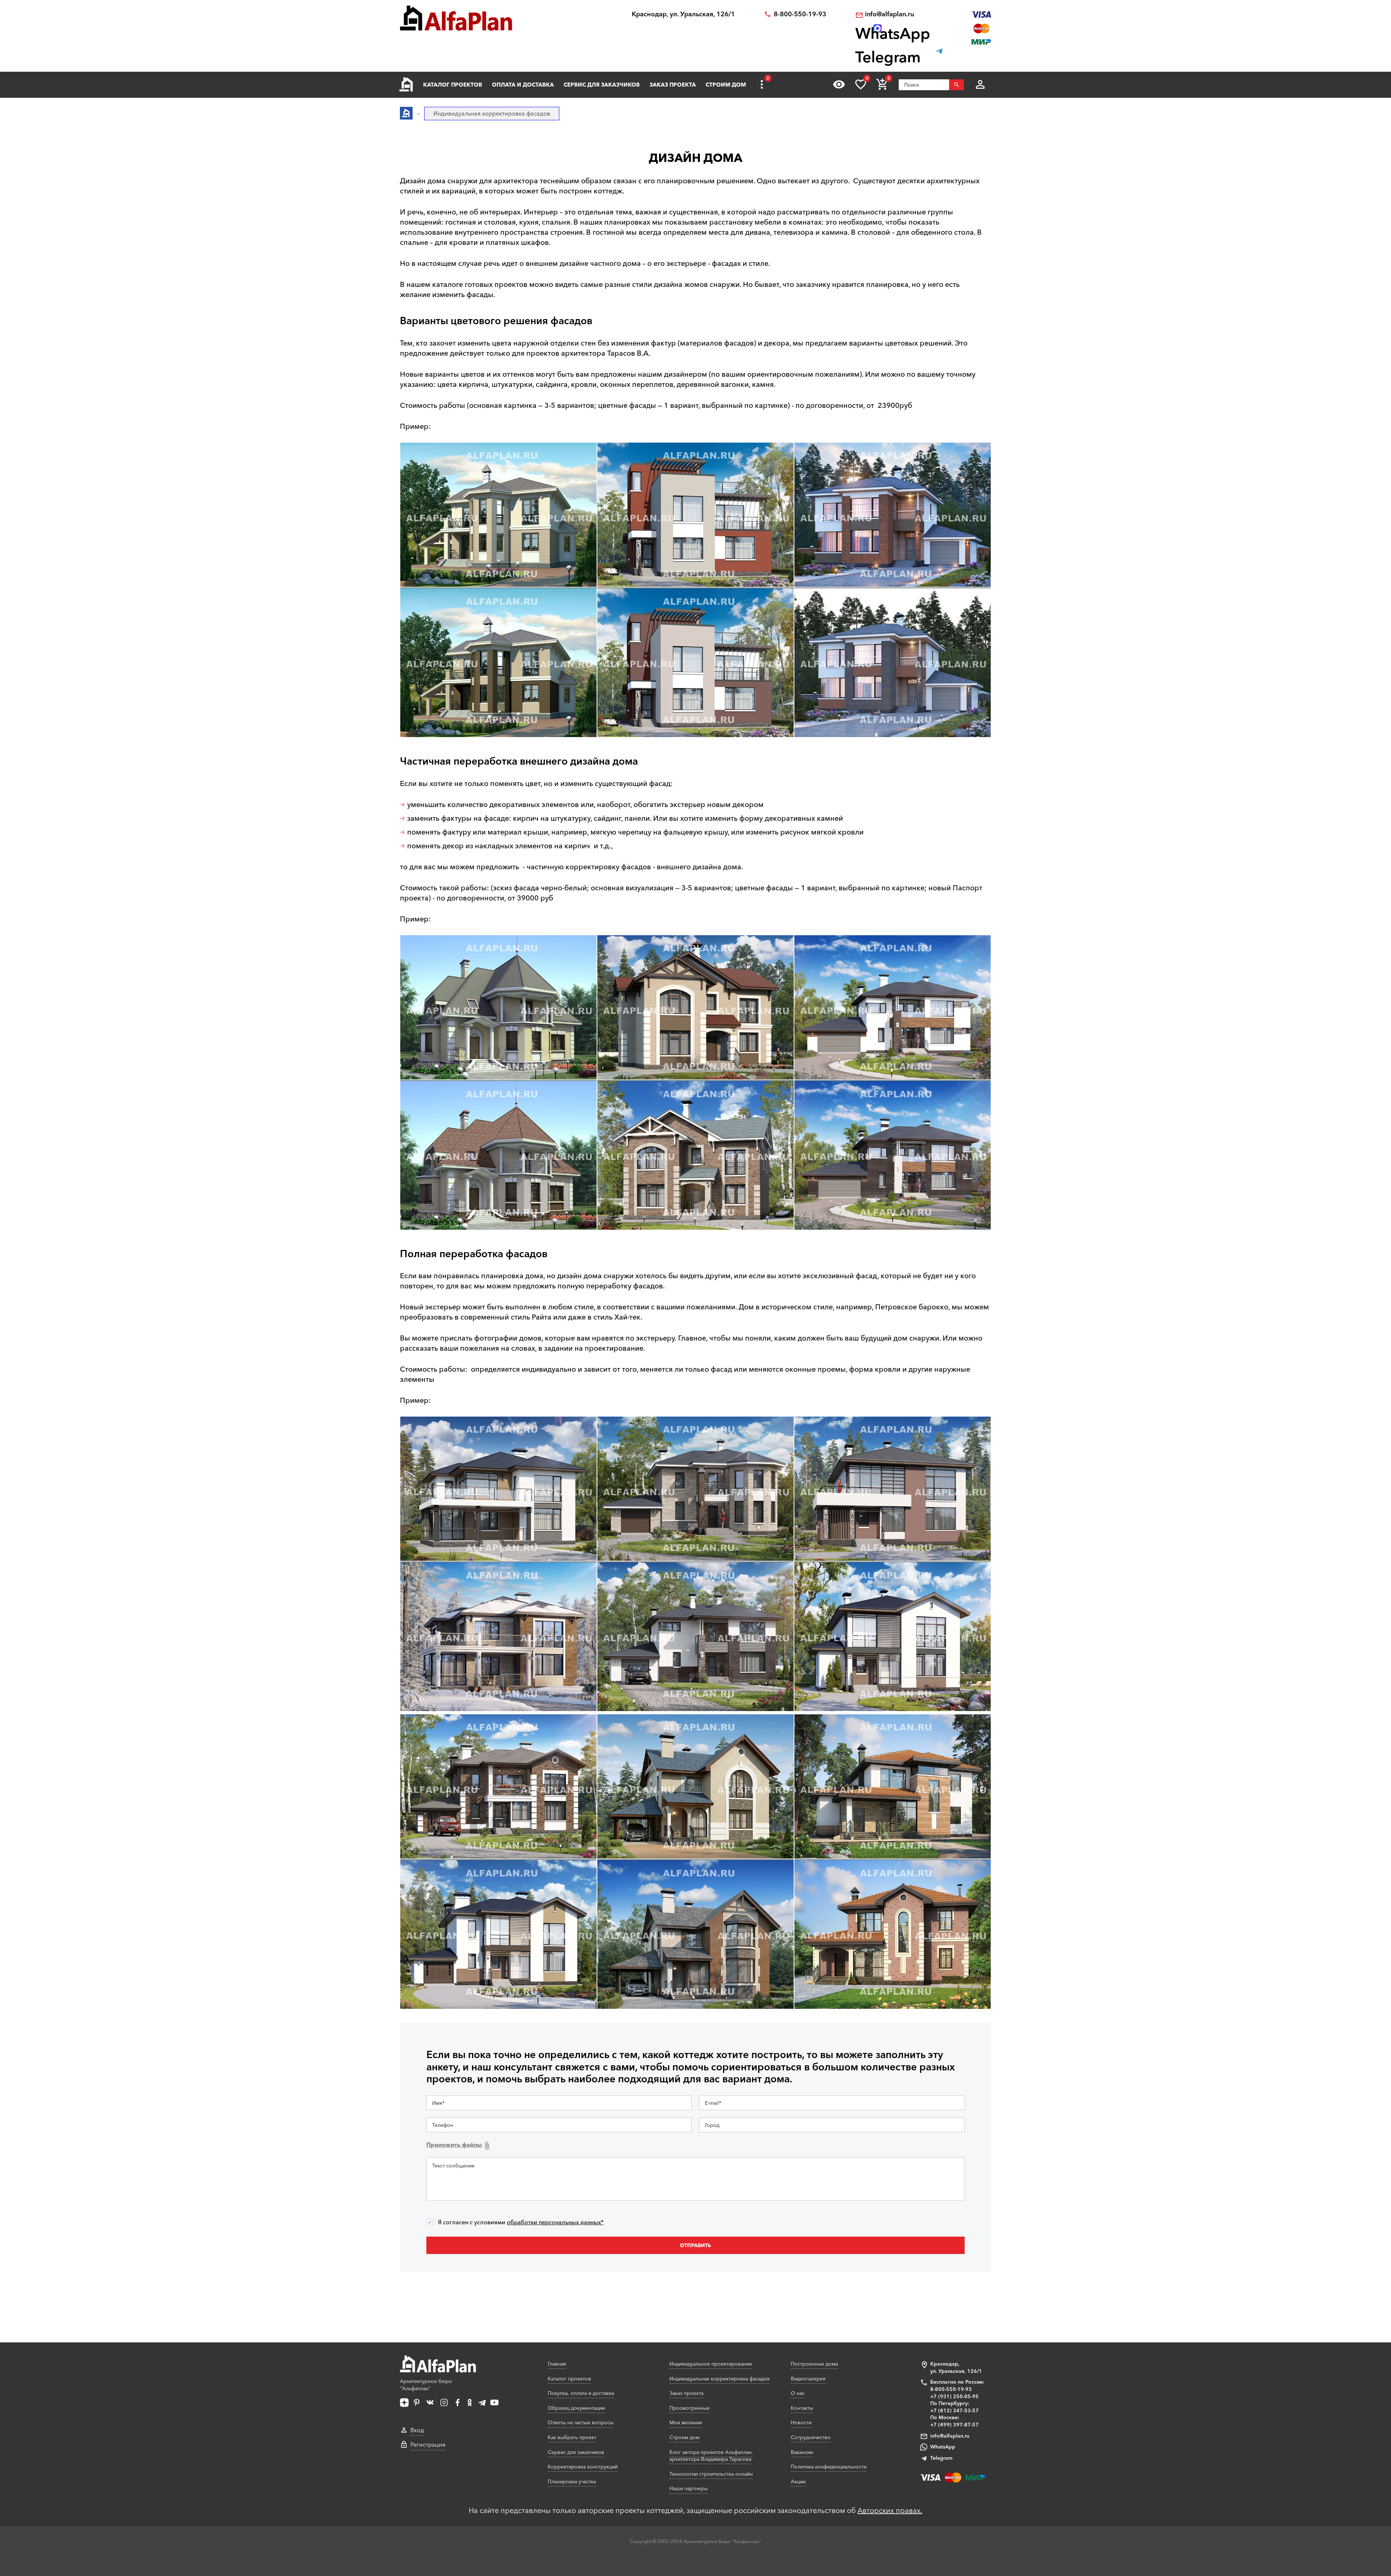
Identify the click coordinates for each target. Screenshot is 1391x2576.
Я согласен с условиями (521, 2222)
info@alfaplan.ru (889, 14)
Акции (798, 2481)
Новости (801, 2422)
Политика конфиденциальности (829, 2467)
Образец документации (576, 2408)
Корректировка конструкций (583, 2467)
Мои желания (686, 2422)
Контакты (802, 2408)
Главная (557, 2364)
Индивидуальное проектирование (711, 2364)
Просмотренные (690, 2408)
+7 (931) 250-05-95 (955, 2396)
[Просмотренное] (839, 84)
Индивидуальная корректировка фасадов (720, 2379)
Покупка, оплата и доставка (581, 2393)
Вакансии (802, 2452)
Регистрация (428, 2445)
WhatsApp (943, 2447)
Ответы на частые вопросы (581, 2422)
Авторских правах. (890, 2510)
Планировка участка (572, 2481)
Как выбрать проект (572, 2437)
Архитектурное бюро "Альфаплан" (426, 2385)
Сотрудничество (811, 2437)
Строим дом (726, 85)
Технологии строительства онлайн (711, 2474)
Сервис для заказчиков (602, 85)
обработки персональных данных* (555, 2222)
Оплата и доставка (523, 85)
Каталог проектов (453, 85)
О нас (798, 2393)
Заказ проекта (673, 85)
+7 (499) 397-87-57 (955, 2425)
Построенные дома (814, 2364)
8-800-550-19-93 (800, 14)
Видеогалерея (808, 2379)
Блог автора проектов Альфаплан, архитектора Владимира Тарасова (711, 2456)
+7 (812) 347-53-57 (955, 2410)
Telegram (941, 2458)
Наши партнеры (689, 2488)
